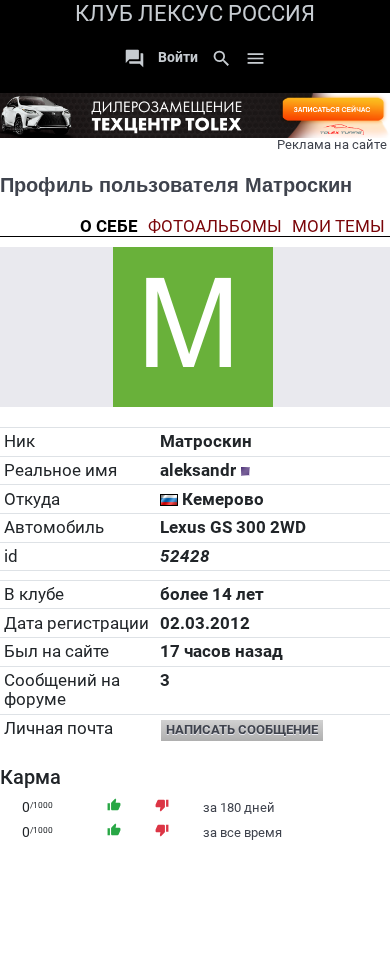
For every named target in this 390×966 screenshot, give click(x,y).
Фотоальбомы (215, 226)
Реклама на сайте (332, 144)
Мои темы (338, 226)
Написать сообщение (242, 729)
